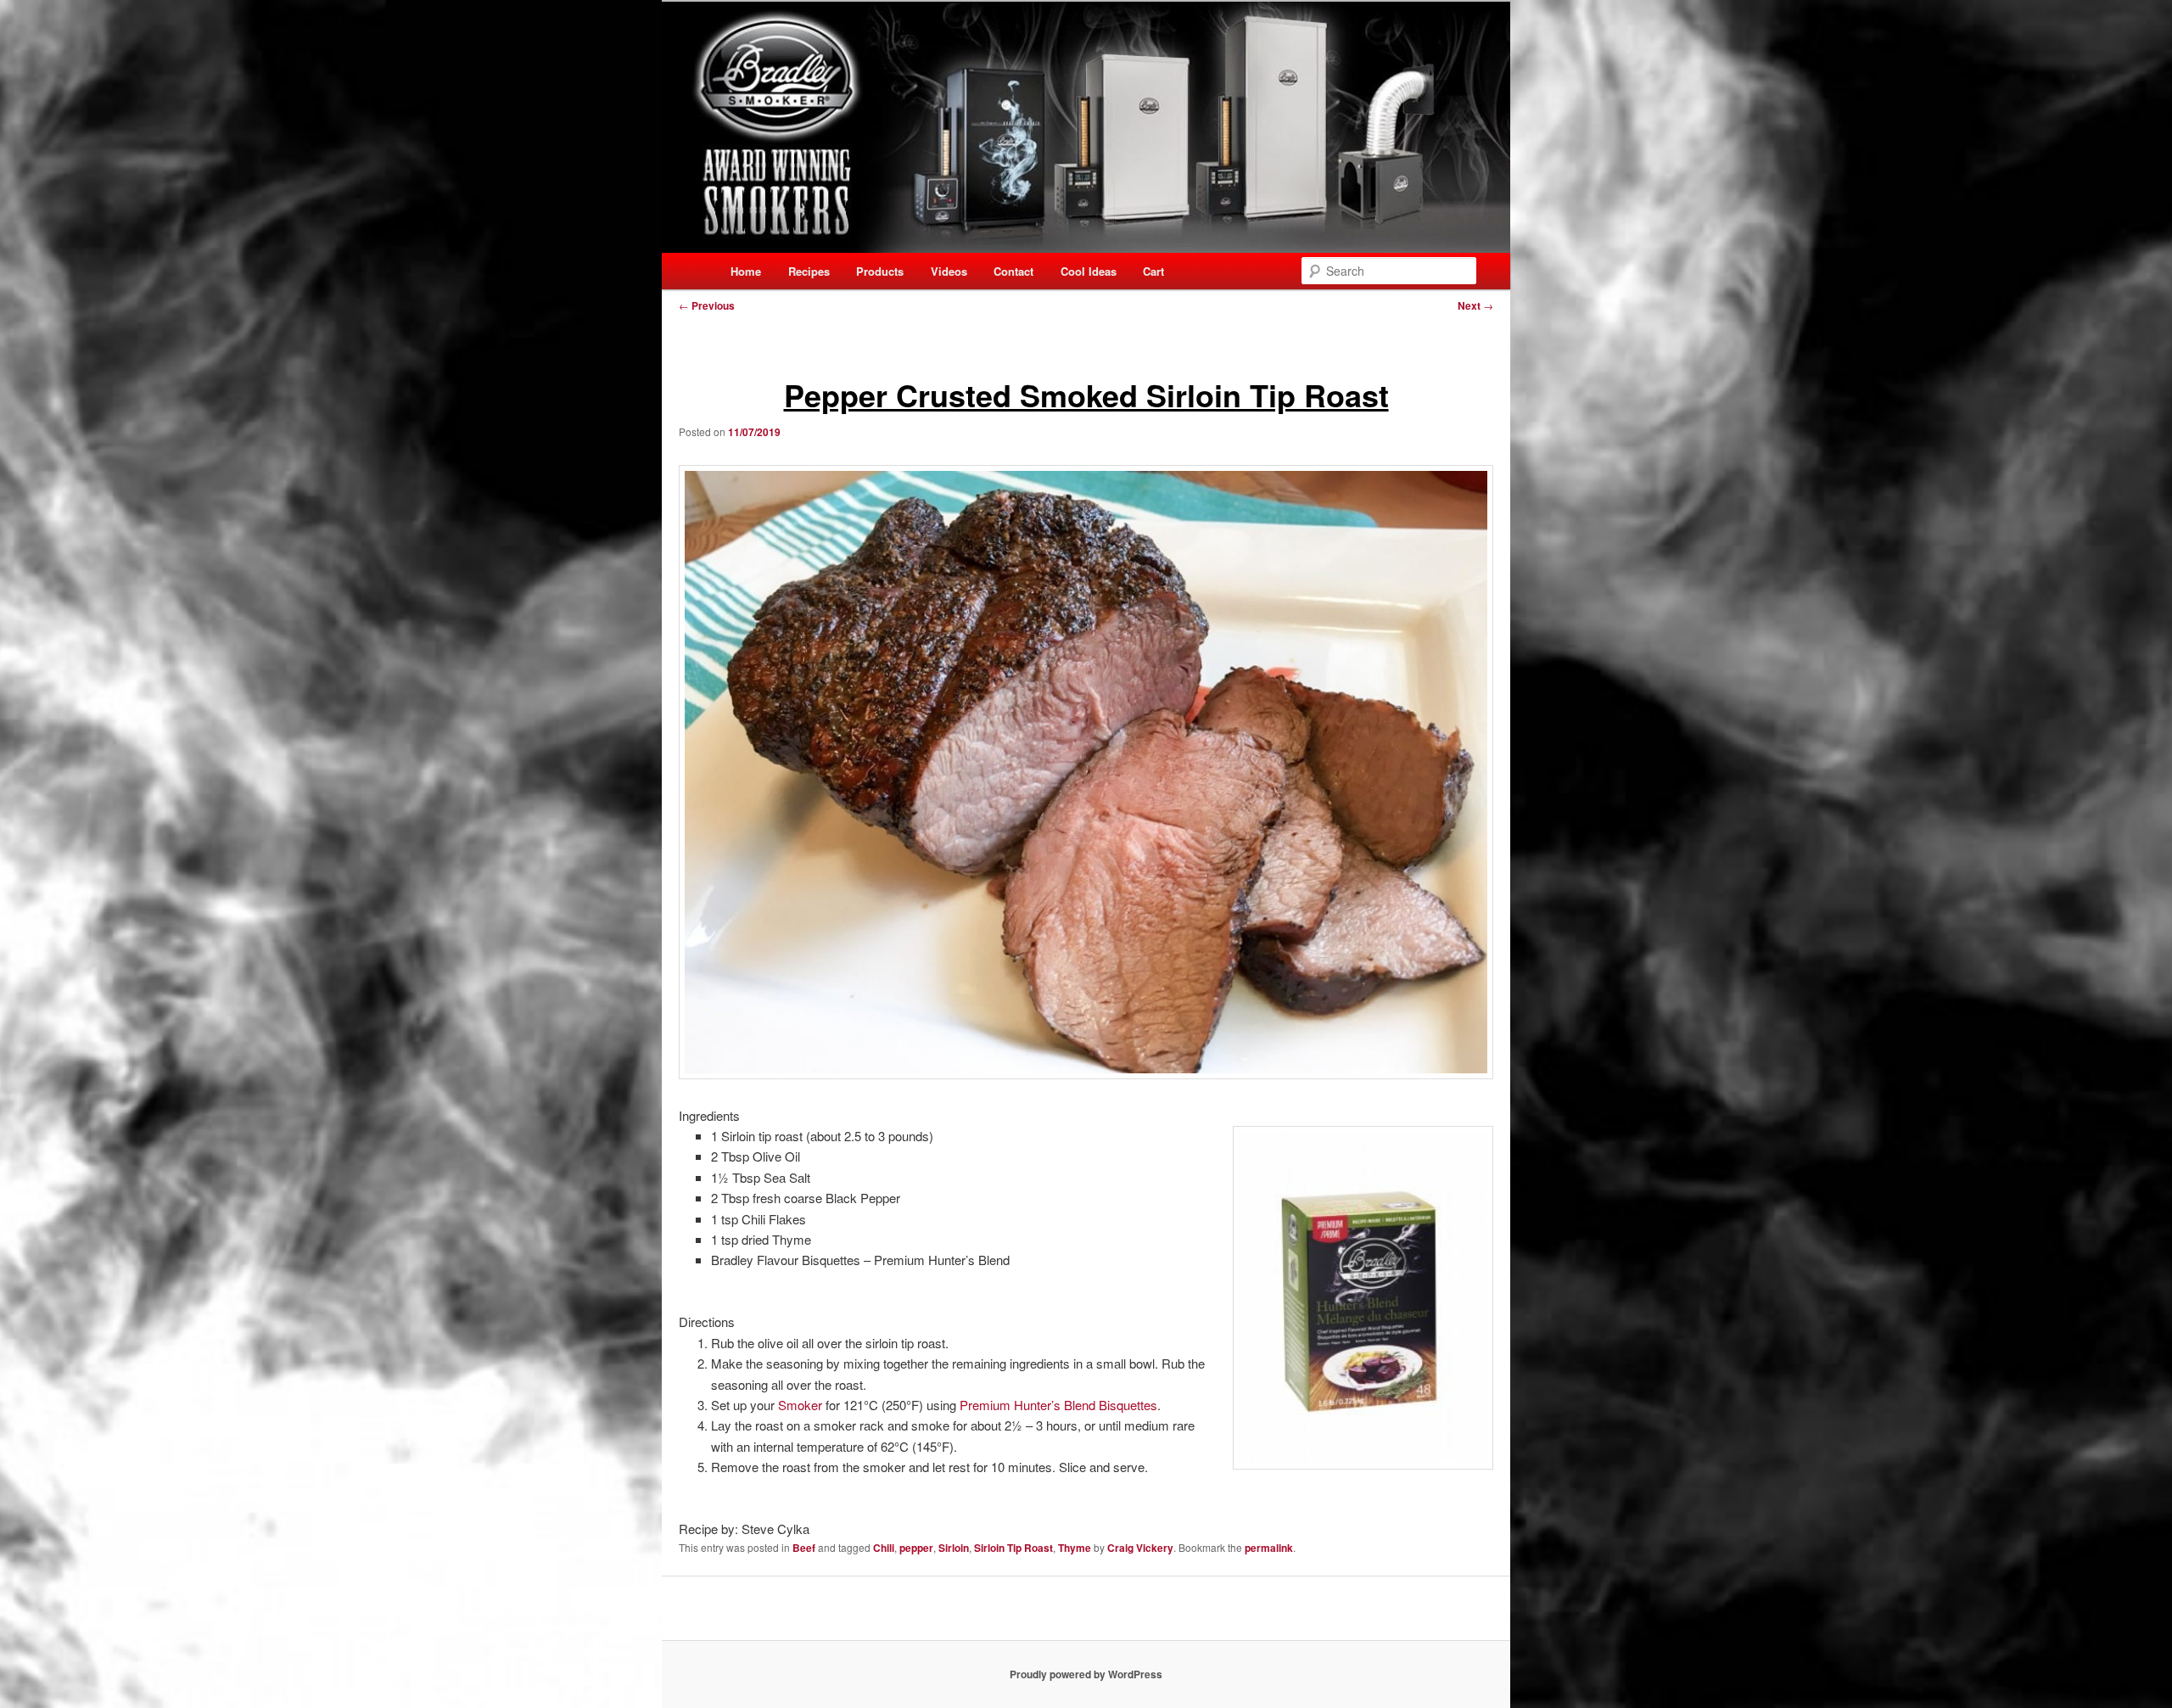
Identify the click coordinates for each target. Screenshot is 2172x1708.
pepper (916, 1548)
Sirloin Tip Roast (1013, 1548)
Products (880, 271)
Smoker (802, 1405)
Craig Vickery (1140, 1548)
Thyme (1075, 1548)
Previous (707, 305)
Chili (884, 1548)
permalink (1269, 1548)
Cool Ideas (1089, 271)
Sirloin (954, 1548)
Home (746, 271)
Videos (949, 271)
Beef (804, 1548)
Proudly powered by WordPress (1086, 1674)
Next (1475, 305)
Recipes (809, 271)
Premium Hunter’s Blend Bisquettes (1058, 1405)
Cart (1153, 271)
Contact (1013, 271)
